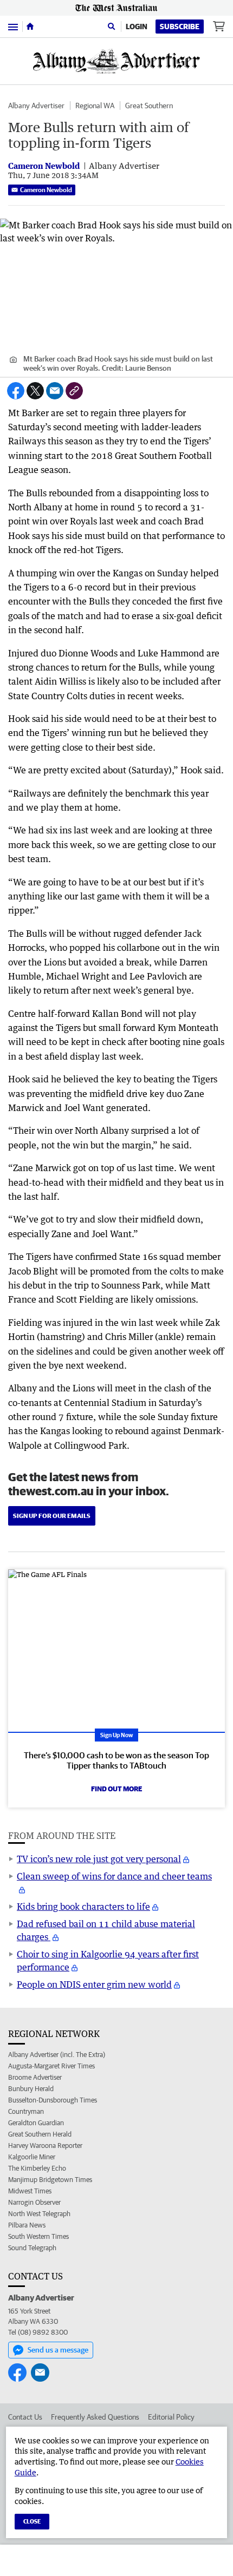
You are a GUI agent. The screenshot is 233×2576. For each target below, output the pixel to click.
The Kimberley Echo (37, 2168)
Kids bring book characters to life (83, 1907)
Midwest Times (30, 2191)
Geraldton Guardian (36, 2123)
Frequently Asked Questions (95, 2417)
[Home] (30, 27)
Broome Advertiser (35, 2077)
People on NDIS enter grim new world (94, 1984)
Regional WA (95, 106)
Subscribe (180, 27)
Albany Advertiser (36, 106)
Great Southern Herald (40, 2134)
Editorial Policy (171, 2417)
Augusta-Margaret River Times (51, 2066)
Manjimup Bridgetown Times (50, 2180)
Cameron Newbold (46, 190)
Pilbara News (27, 2225)
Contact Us (25, 2417)
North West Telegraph (39, 2214)
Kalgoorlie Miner (32, 2157)
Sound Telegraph (32, 2248)
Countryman (26, 2111)
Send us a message (58, 2350)
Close (32, 2521)
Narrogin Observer (34, 2202)
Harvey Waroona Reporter (45, 2145)
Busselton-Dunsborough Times (53, 2100)
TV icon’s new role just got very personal (99, 1859)
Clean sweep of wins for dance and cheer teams (114, 1876)
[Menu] (13, 26)
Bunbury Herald (31, 2089)
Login (137, 27)
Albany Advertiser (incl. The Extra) (57, 2055)
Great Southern (149, 106)
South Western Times (38, 2236)
